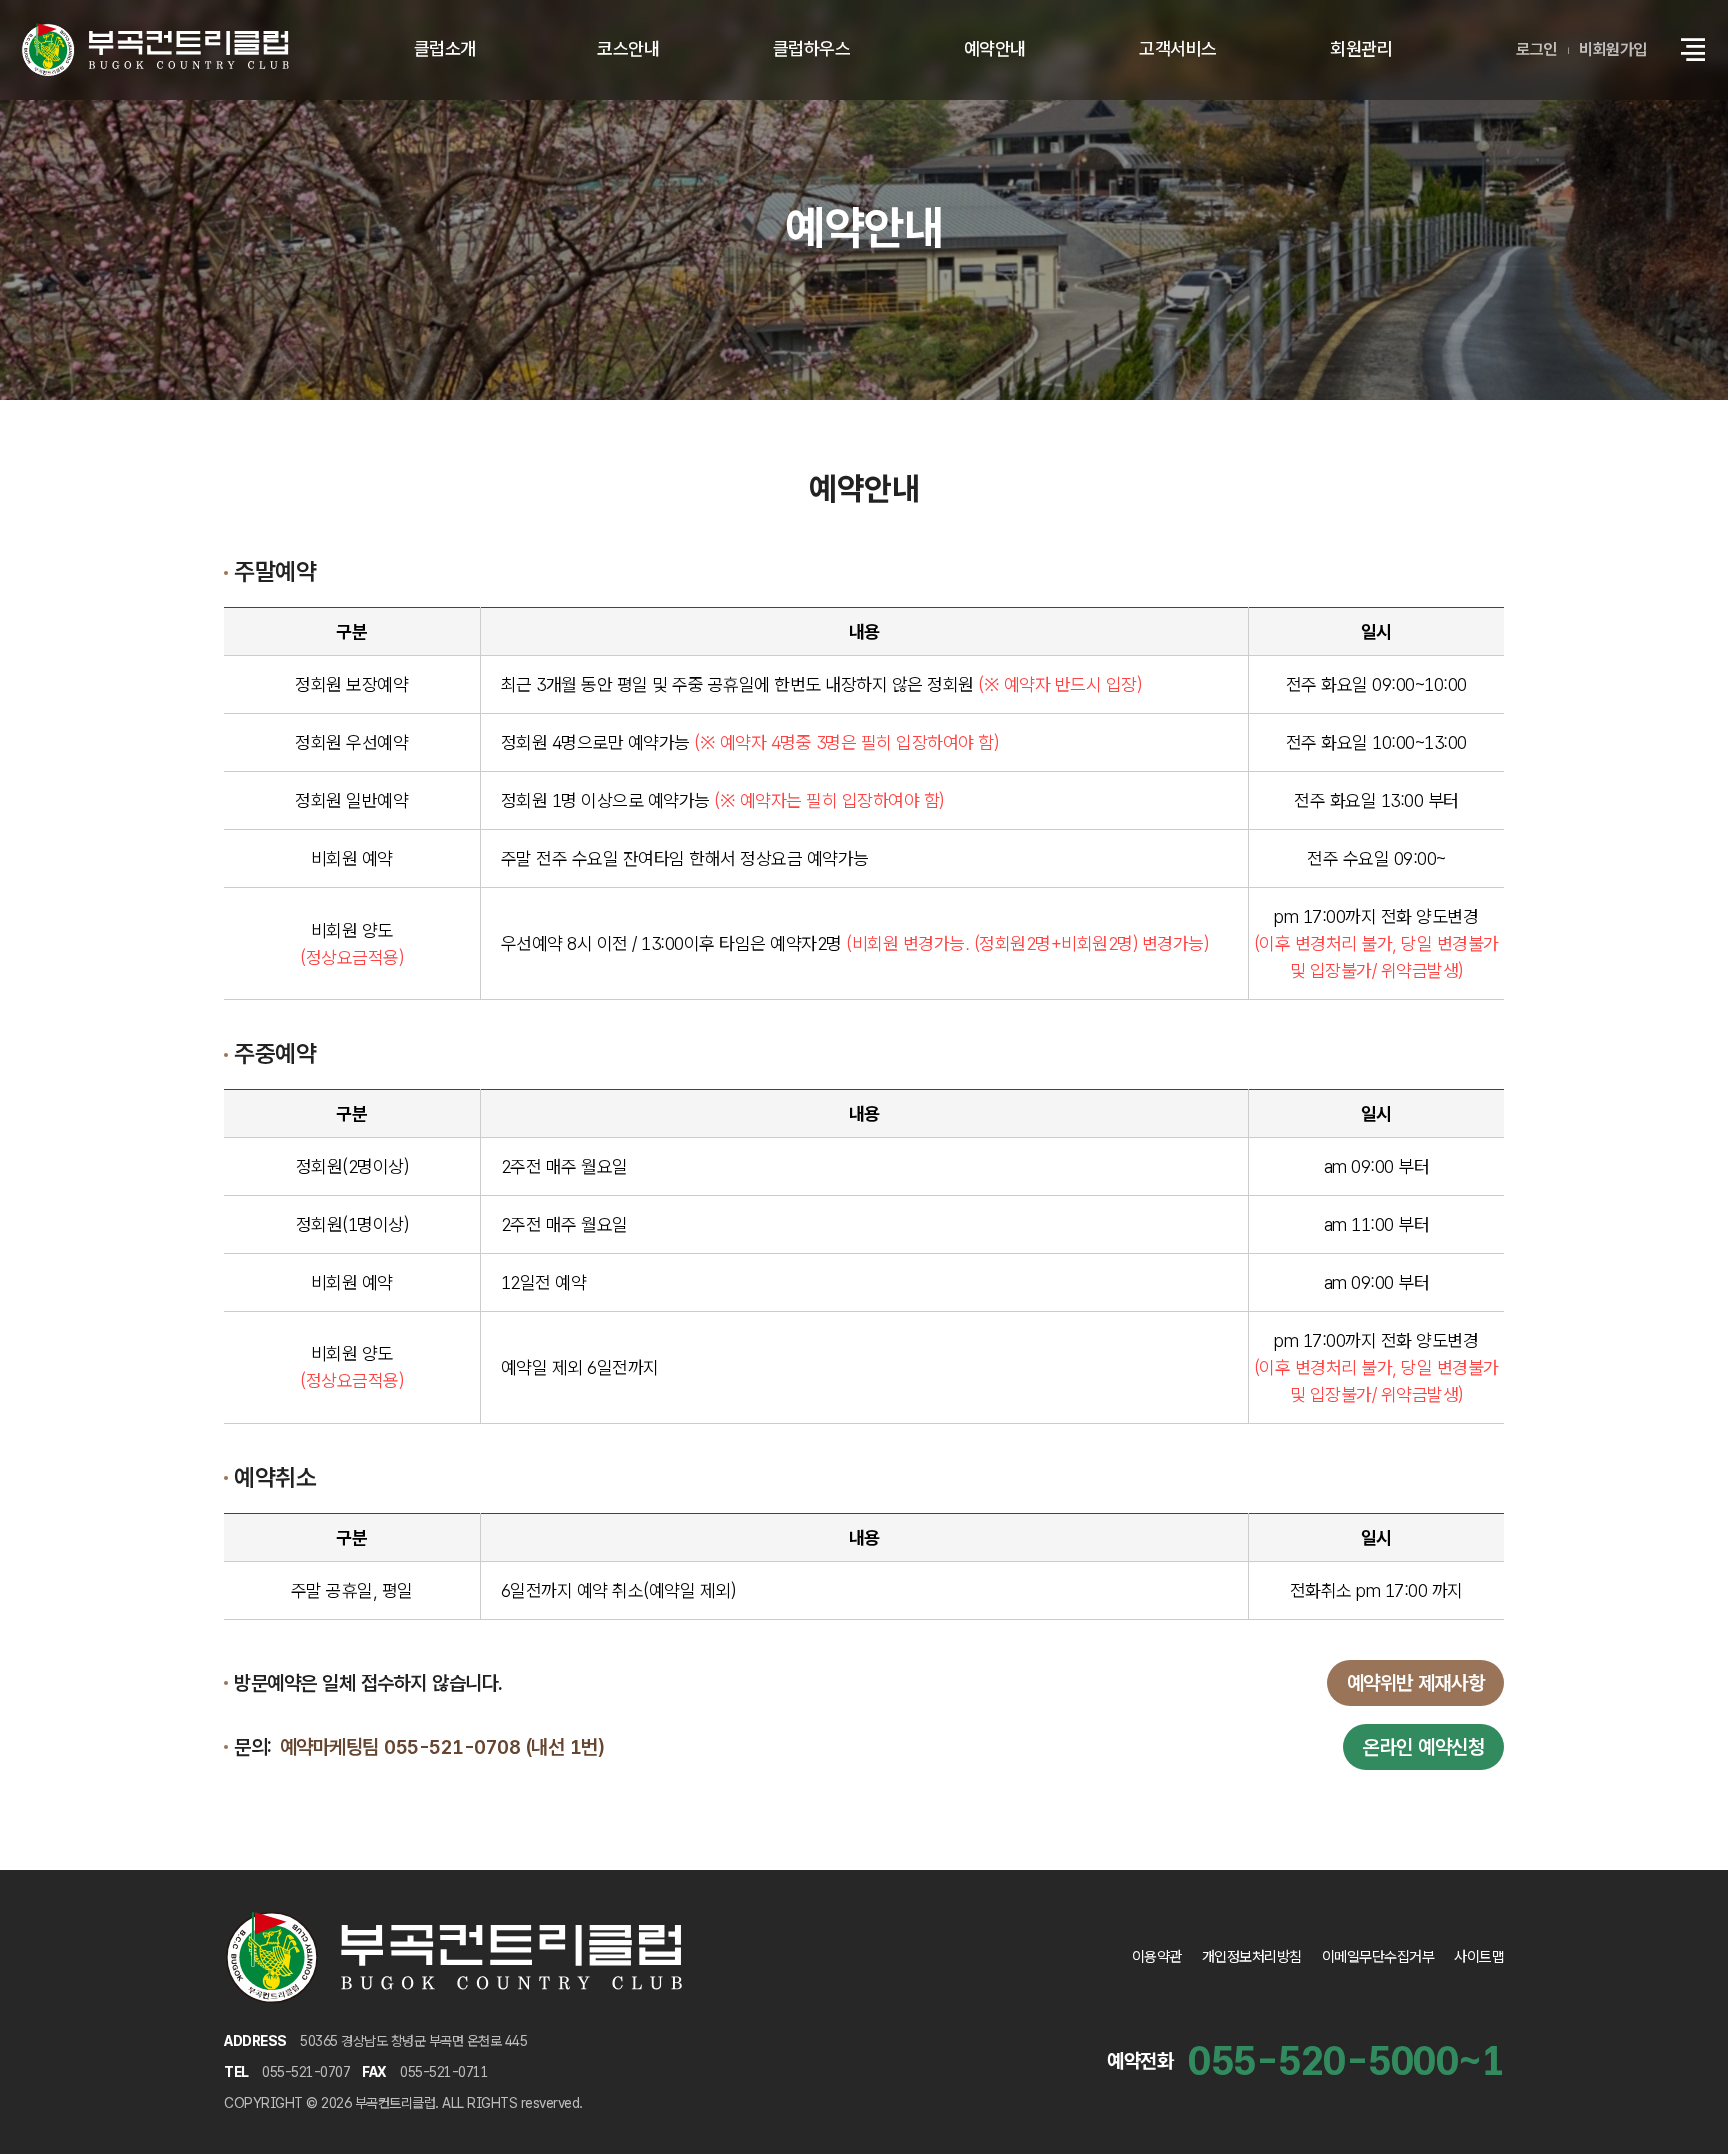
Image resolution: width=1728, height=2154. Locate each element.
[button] (1693, 50)
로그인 (1536, 49)
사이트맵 (1479, 1957)
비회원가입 (1613, 49)
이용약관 (1157, 1957)
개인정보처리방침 (1252, 1957)
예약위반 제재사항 (1416, 1683)
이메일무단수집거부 (1378, 1957)
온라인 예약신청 (1423, 1747)
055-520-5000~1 (1346, 2061)
